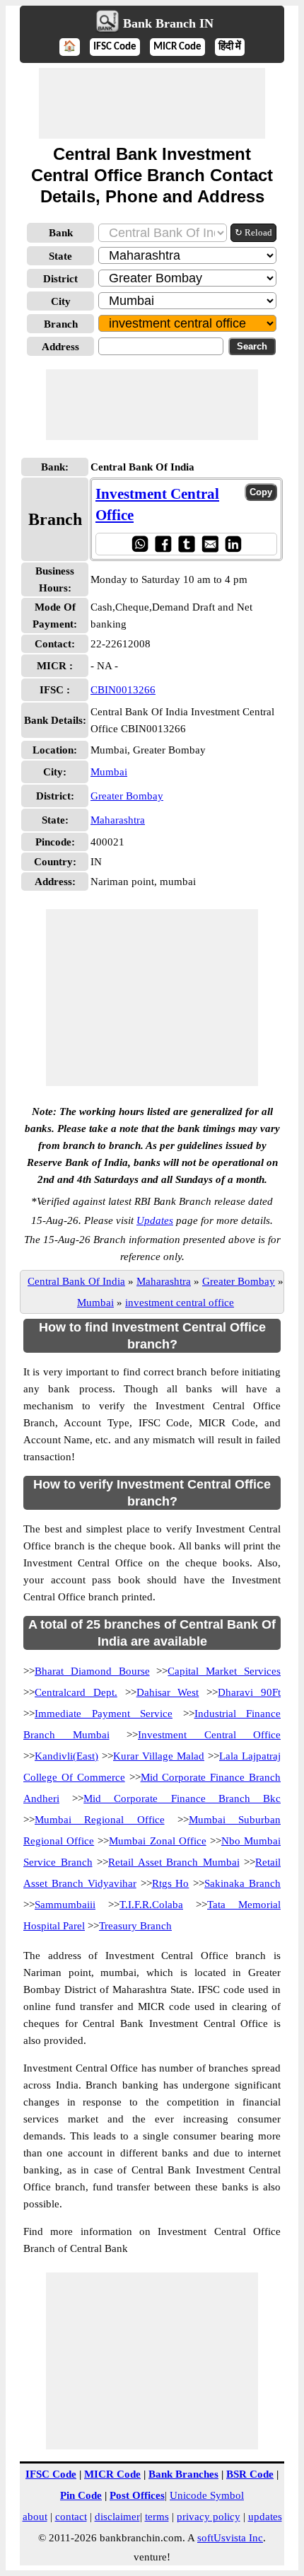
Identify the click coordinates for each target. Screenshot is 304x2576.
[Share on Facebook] (163, 544)
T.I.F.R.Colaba (151, 1905)
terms (157, 2517)
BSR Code (250, 2474)
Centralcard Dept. (76, 1692)
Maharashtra (118, 820)
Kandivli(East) (66, 1756)
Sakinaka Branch (242, 1883)
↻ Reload (253, 232)
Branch (61, 324)
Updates (155, 1220)
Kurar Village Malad (159, 1756)
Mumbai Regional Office (100, 1820)
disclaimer (117, 2517)
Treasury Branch (135, 1926)
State (60, 256)
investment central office (180, 1303)
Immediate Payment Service (104, 1714)
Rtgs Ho (171, 1883)
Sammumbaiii (65, 1905)
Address (60, 347)
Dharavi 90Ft (249, 1692)
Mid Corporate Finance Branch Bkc (182, 1798)
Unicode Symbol (207, 2495)
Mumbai (109, 772)
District (60, 279)
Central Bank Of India (76, 1281)
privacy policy (209, 2517)
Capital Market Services (224, 1671)
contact (71, 2517)
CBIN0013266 (123, 690)
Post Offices (137, 2495)
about (35, 2517)
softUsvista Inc (230, 2538)
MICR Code (177, 47)
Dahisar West (168, 1692)
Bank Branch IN (168, 23)
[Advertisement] (152, 103)
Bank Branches (183, 2474)
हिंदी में (230, 47)
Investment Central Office (209, 1735)
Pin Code (81, 2495)
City (61, 301)
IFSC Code (115, 47)
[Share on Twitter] (186, 544)
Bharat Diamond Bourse (92, 1671)
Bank (61, 233)
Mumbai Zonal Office (157, 1841)
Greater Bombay (127, 796)
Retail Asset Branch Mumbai (174, 1862)
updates (265, 2517)
